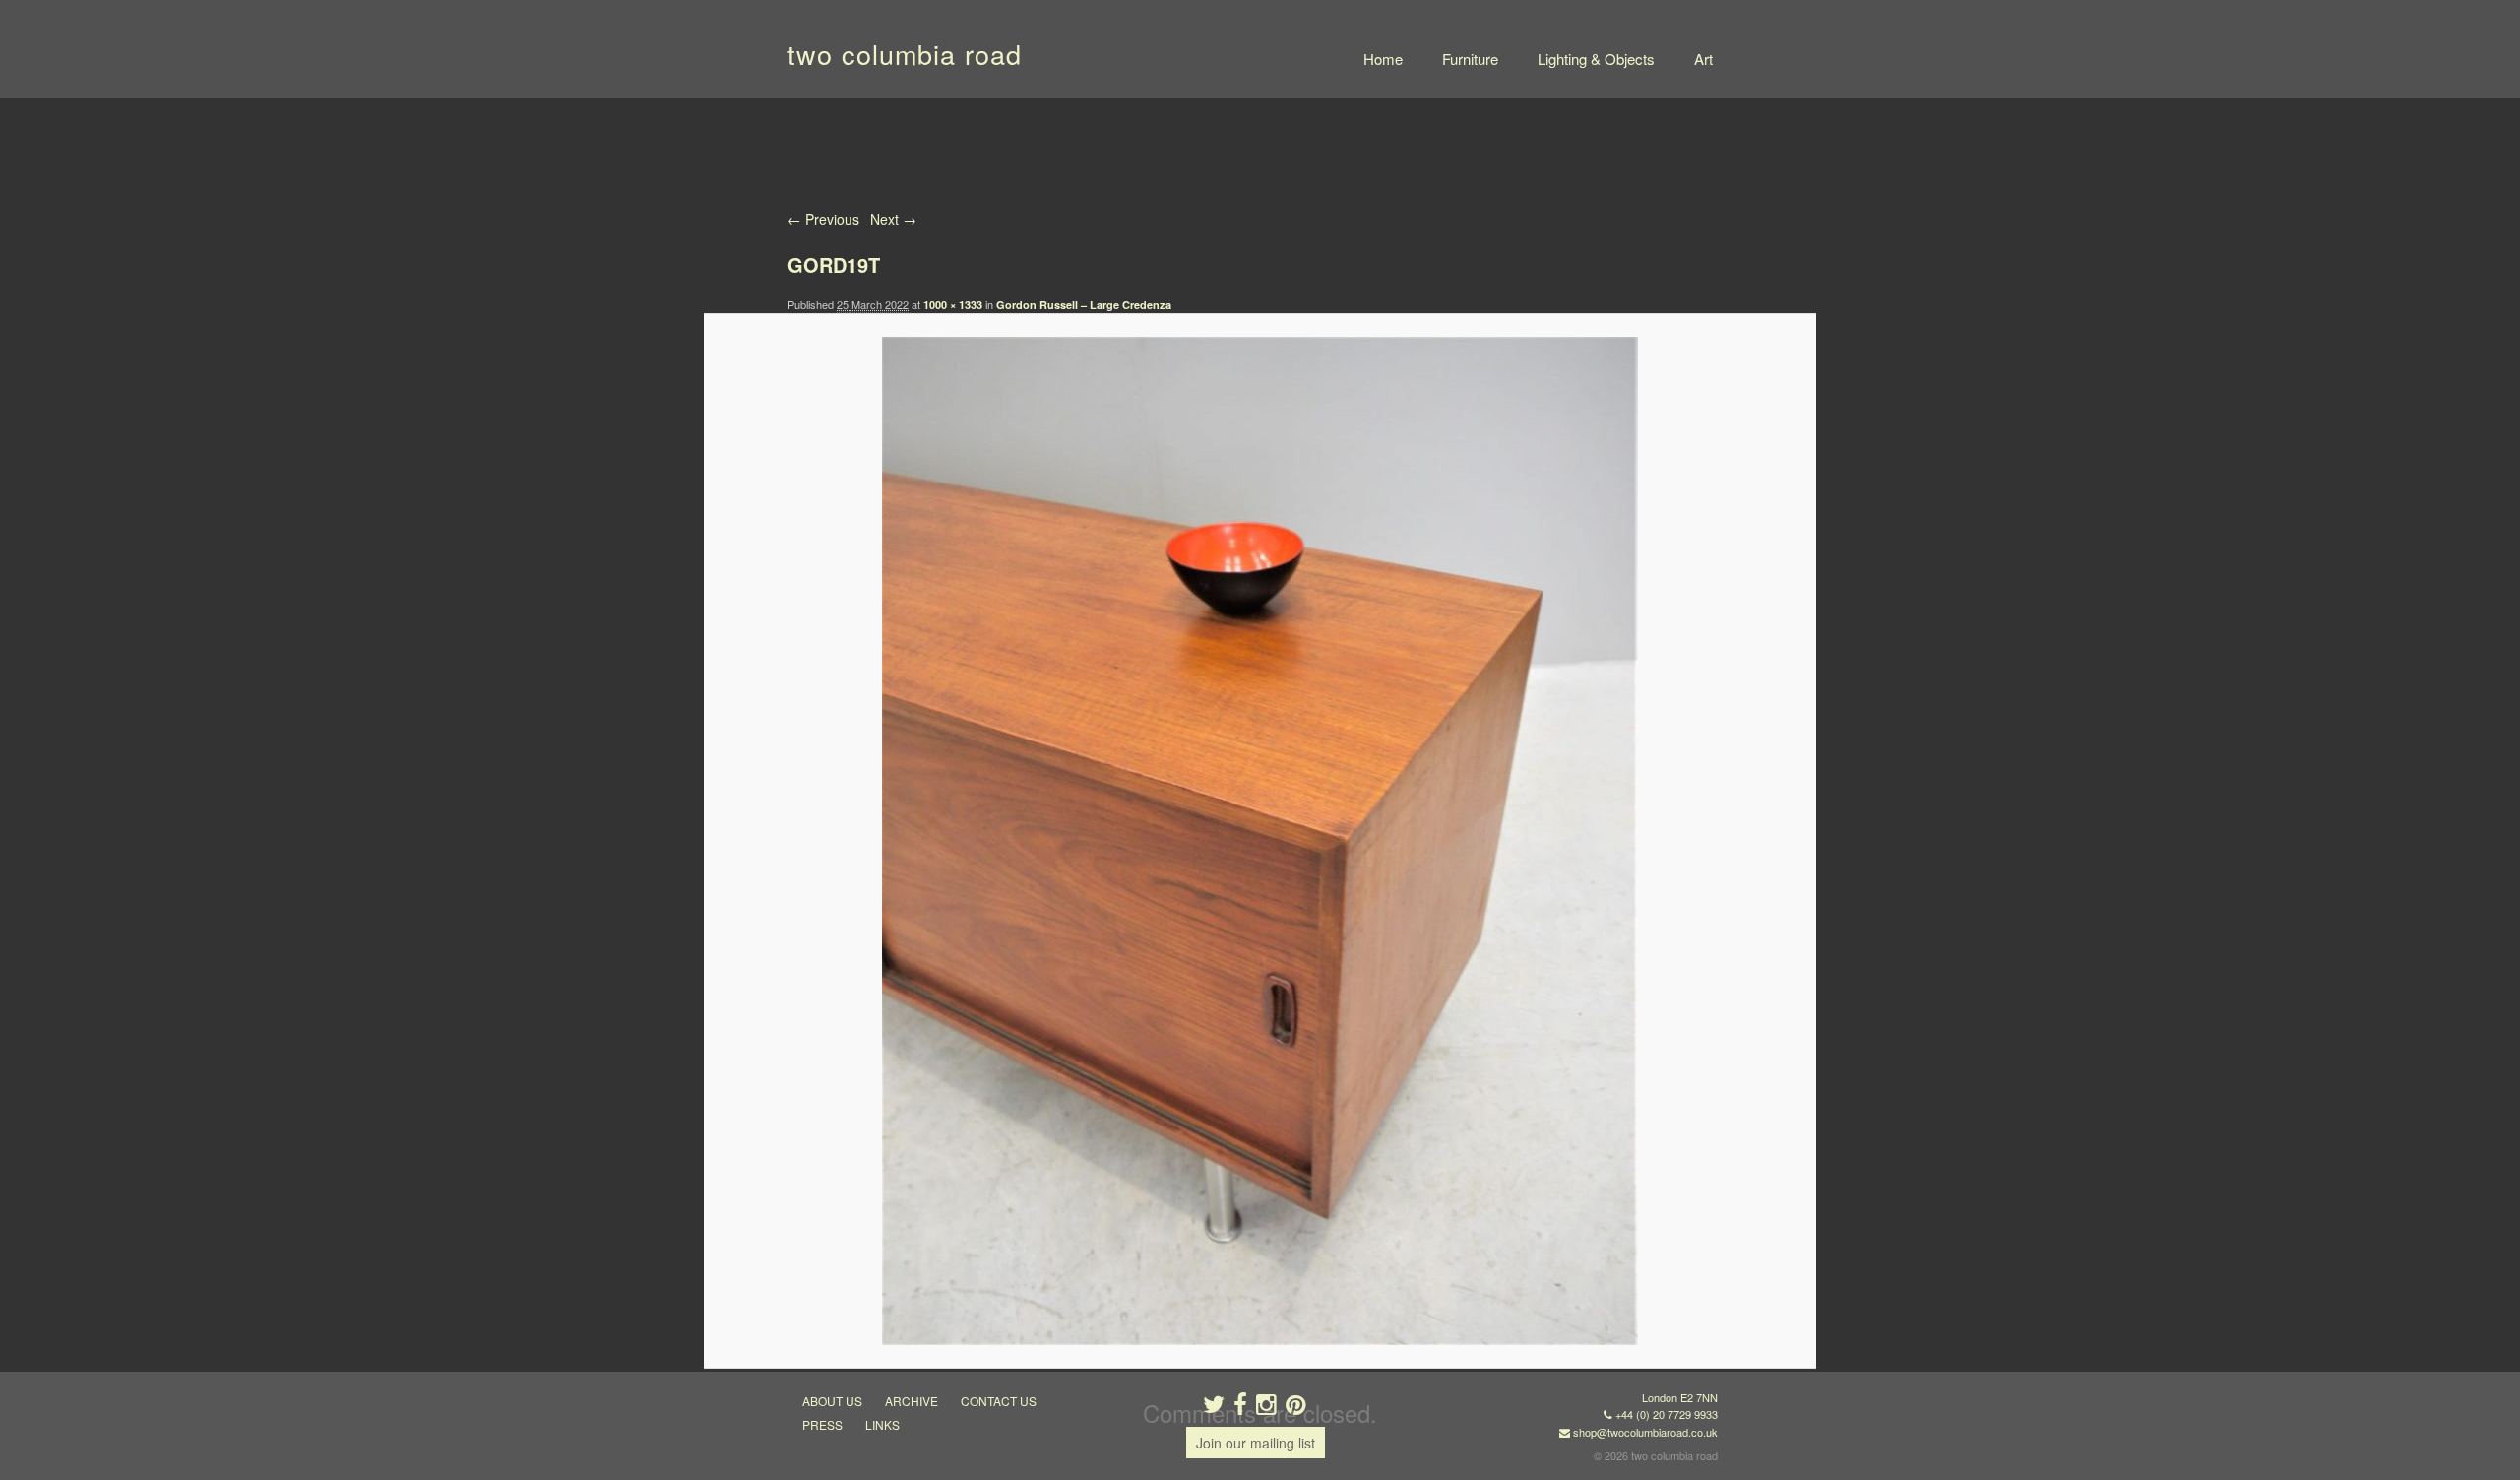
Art (1703, 59)
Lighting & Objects (1596, 59)
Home (1383, 59)
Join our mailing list (1256, 1443)
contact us (999, 1401)
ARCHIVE (912, 1401)
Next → (893, 219)
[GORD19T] (1260, 841)
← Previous (823, 219)
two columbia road (905, 54)
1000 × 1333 (953, 305)
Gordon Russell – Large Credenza (1084, 305)
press (822, 1424)
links (882, 1424)
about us (832, 1401)
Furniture (1470, 59)
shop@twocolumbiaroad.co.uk (1645, 1432)
